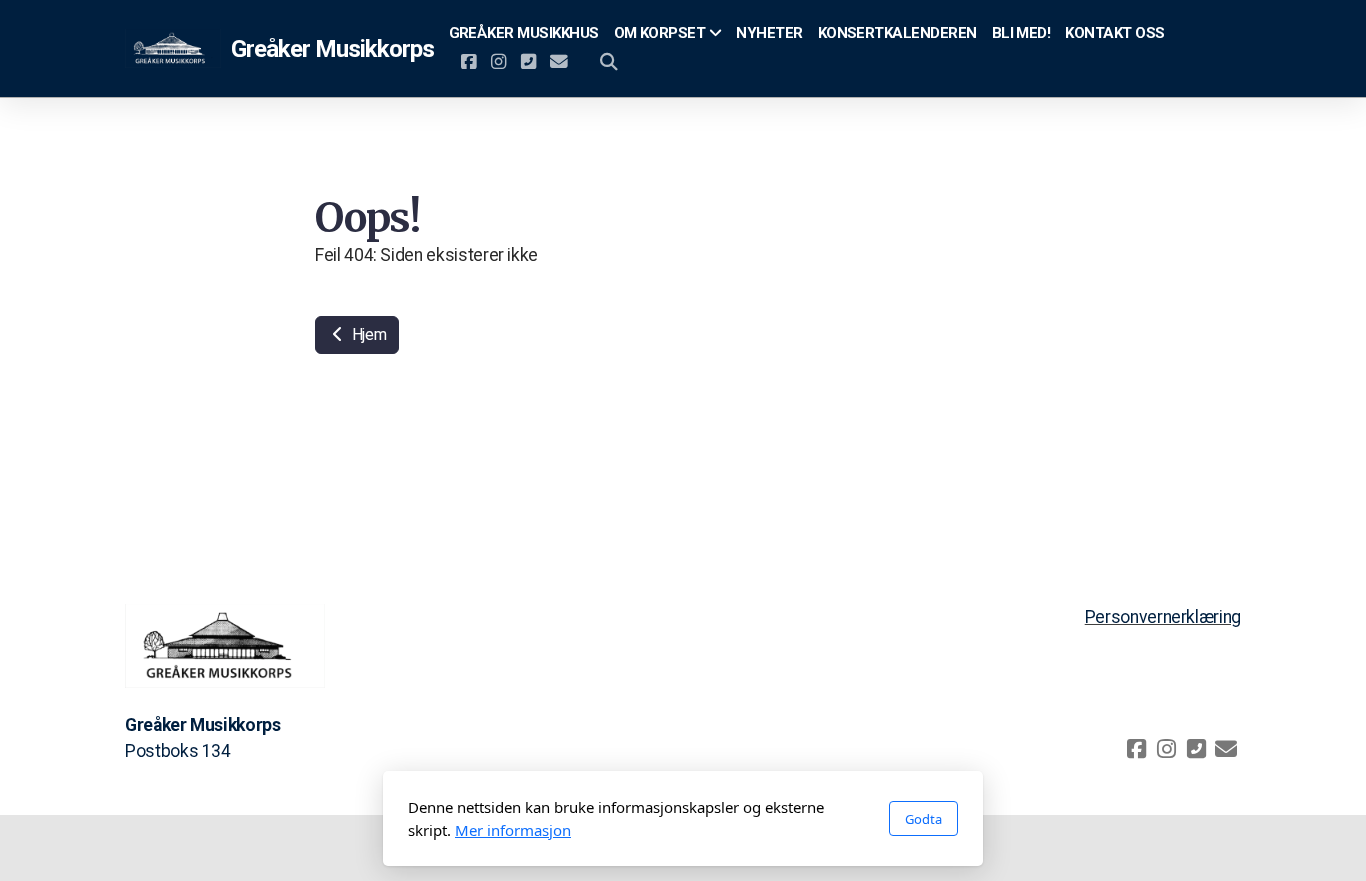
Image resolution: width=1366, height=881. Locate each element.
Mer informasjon (513, 830)
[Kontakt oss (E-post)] (559, 62)
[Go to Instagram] (499, 62)
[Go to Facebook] (469, 62)
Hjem (367, 334)
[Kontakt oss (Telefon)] (529, 62)
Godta (923, 819)
